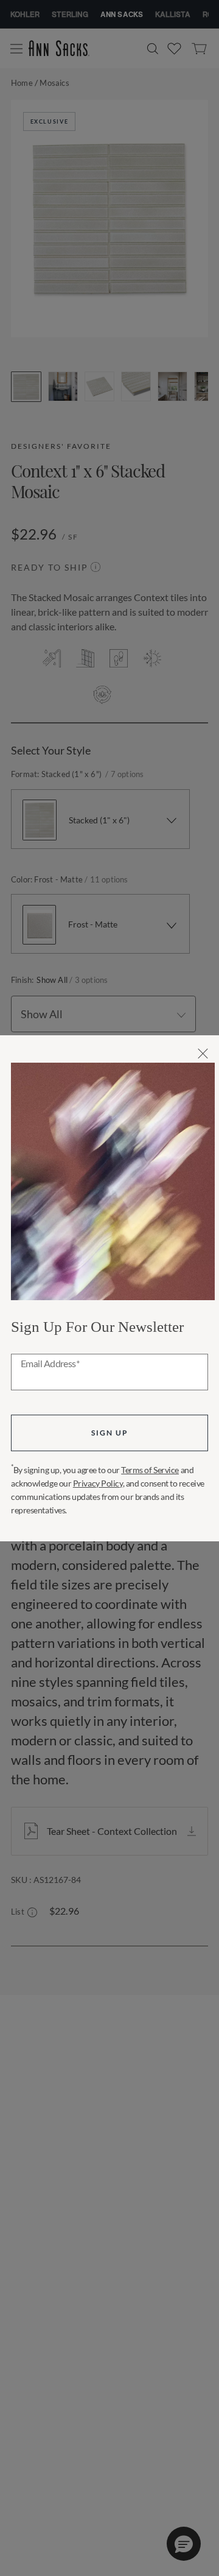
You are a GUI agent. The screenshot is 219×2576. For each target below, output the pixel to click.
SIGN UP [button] (109, 1433)
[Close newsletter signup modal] (203, 1054)
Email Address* (50, 1364)
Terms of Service (150, 1470)
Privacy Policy (98, 1483)
